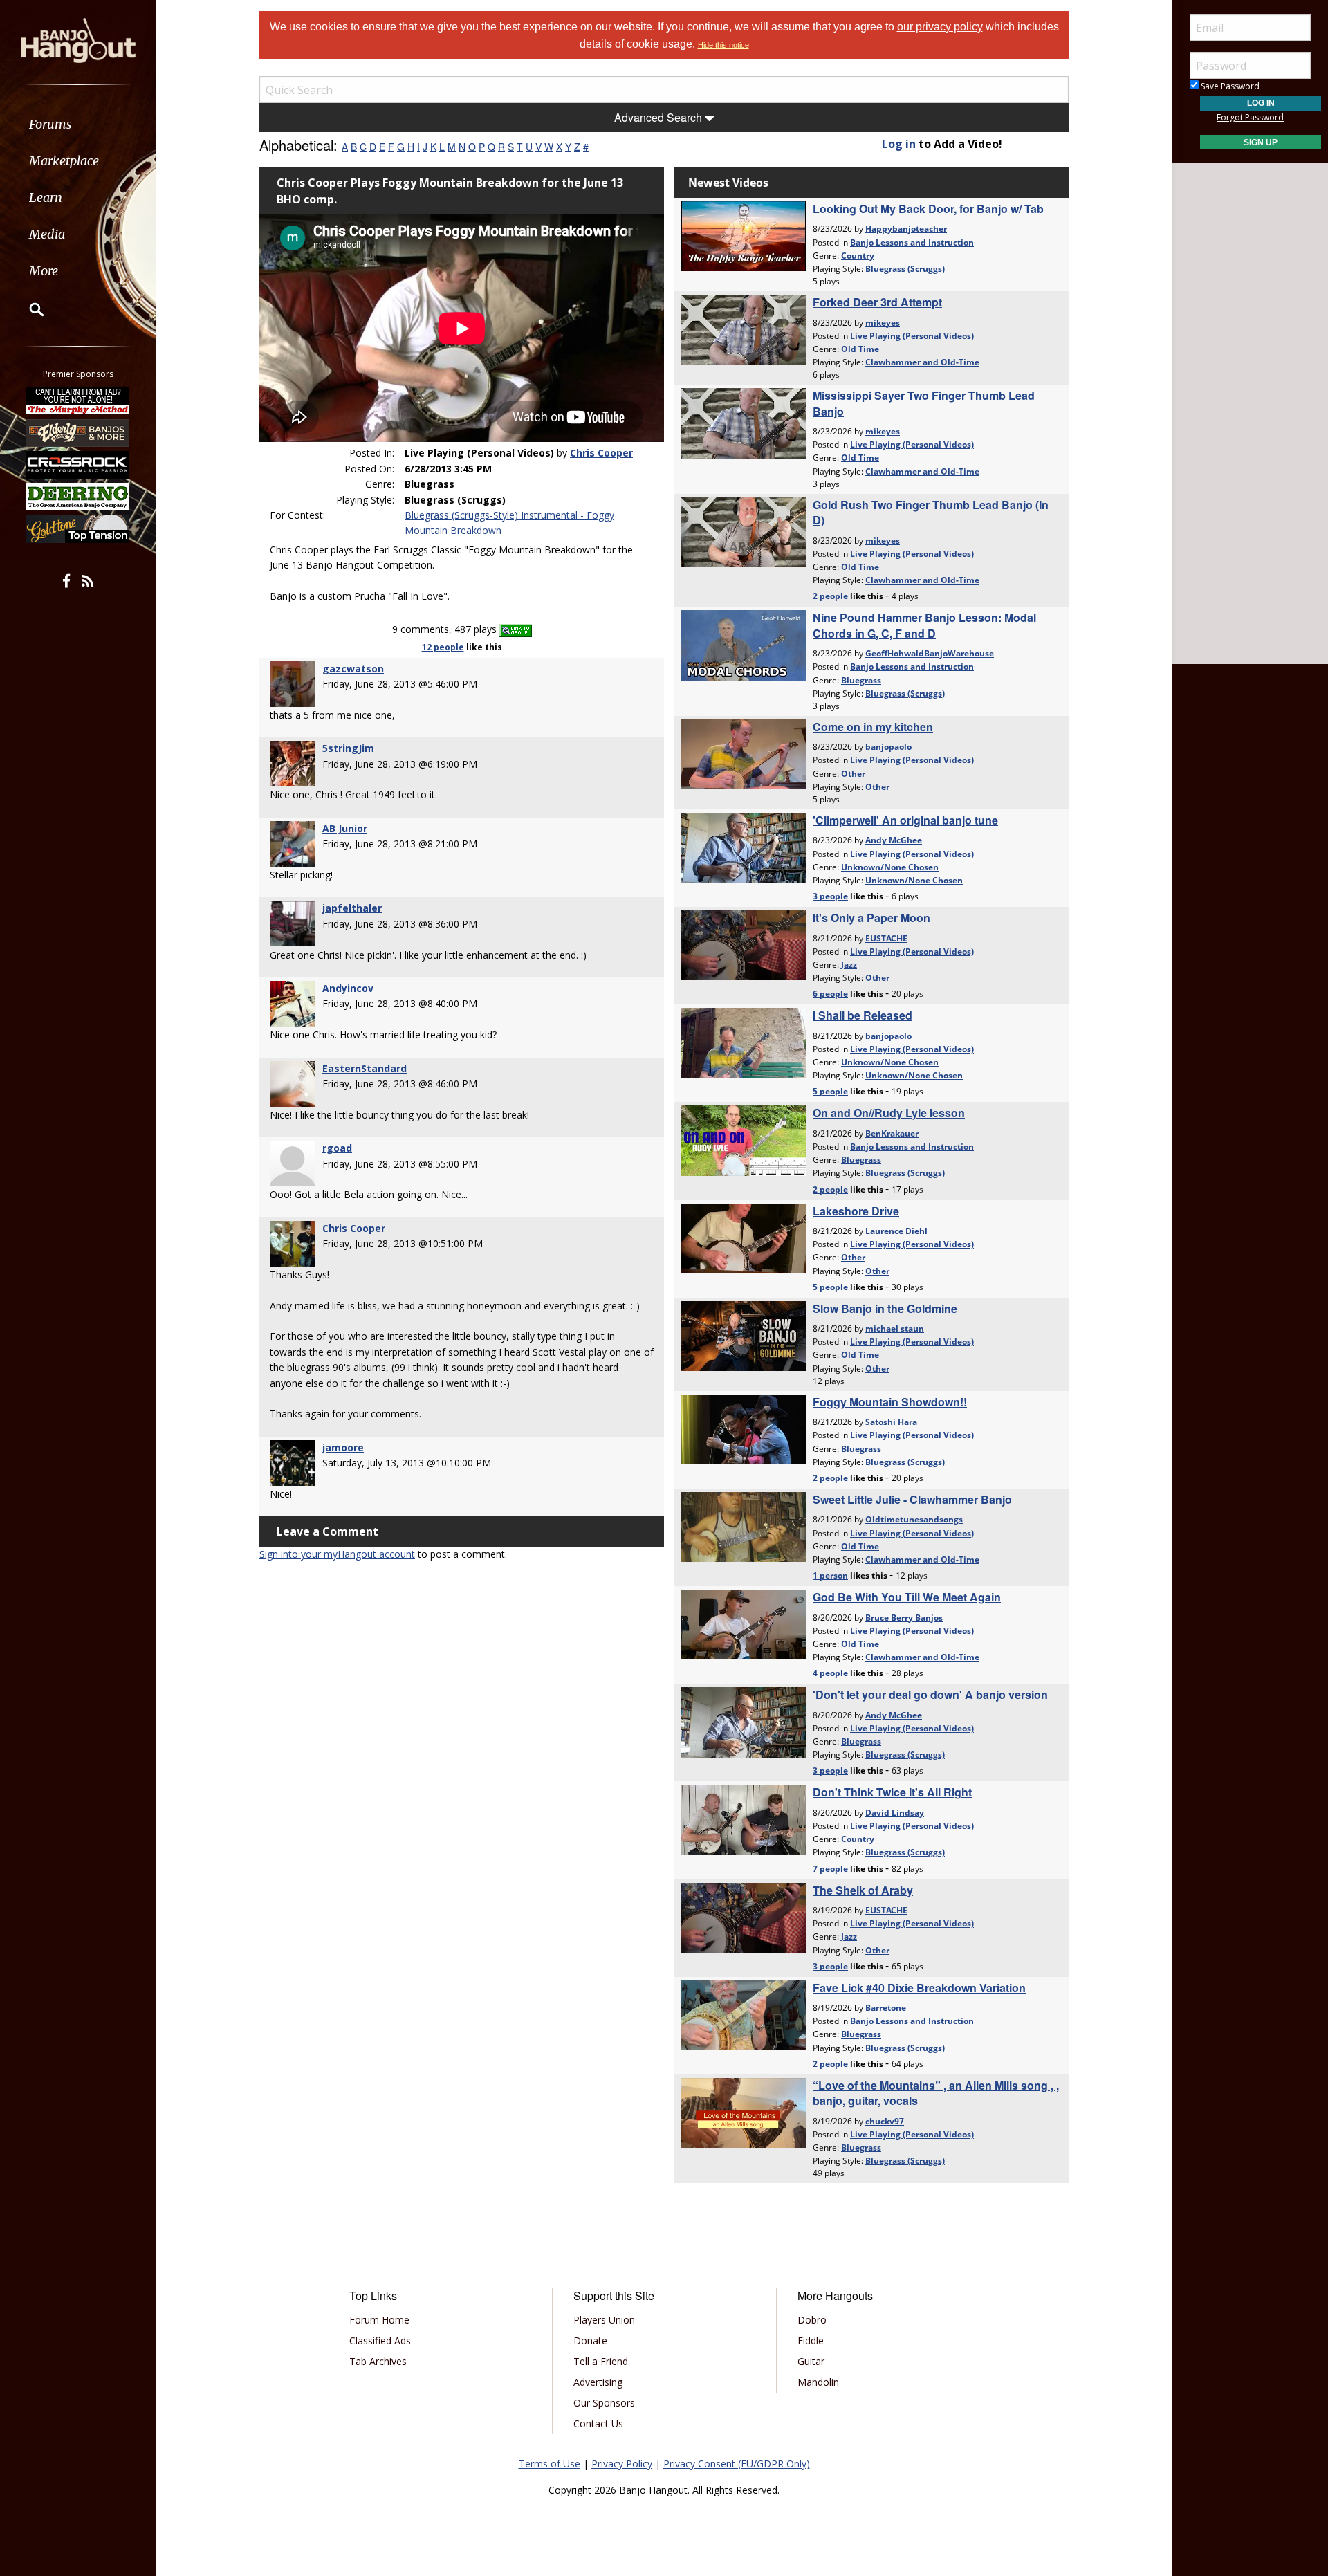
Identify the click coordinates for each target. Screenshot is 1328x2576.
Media (47, 234)
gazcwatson (353, 669)
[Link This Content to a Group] (516, 629)
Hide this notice (723, 45)
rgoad (337, 1148)
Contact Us (598, 2423)
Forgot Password (1250, 117)
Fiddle (811, 2340)
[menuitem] (78, 124)
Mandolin (818, 2382)
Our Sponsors (604, 2403)
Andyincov (348, 988)
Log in (899, 144)
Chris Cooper (601, 453)
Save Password (1229, 86)
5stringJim (348, 748)
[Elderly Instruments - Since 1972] (78, 432)
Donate (590, 2340)
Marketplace (64, 161)
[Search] (28, 309)
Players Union (604, 2320)
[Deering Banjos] (78, 497)
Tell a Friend (601, 2361)
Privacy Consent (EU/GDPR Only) (737, 2464)
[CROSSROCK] (78, 465)
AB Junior (345, 828)
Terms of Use (550, 2464)
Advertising (598, 2382)
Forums (50, 124)
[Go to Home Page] (78, 39)
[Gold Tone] (78, 529)
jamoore (343, 1447)
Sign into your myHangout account (337, 1554)
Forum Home (379, 2320)
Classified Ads (380, 2340)
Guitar (811, 2361)
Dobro (812, 2320)
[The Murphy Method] (78, 401)
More (44, 271)
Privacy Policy (622, 2464)
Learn (46, 197)
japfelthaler (352, 908)
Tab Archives (378, 2361)
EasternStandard (365, 1068)
